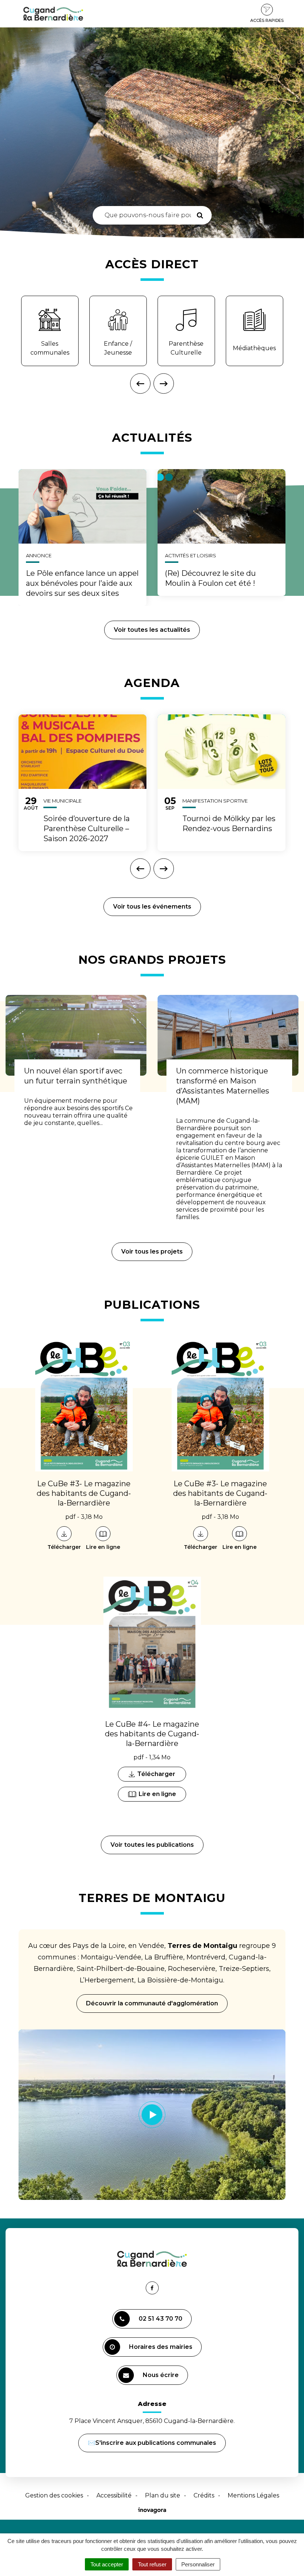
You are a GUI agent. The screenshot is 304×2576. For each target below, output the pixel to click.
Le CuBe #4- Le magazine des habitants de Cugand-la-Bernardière (152, 1734)
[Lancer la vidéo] (152, 2115)
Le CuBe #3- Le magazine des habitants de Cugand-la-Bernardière (84, 1493)
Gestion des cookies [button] (54, 2495)
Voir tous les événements (152, 907)
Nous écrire (162, 2378)
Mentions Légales (253, 2495)
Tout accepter (107, 2564)
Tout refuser (152, 2564)
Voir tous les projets (152, 1252)
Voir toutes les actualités (152, 630)
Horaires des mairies (161, 2347)
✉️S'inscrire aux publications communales (152, 2443)
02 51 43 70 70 (161, 2319)
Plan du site (163, 2495)
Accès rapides (267, 20)
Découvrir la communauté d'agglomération (152, 2003)
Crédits (204, 2495)
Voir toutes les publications (152, 1845)
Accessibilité (114, 2495)
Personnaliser (198, 2564)
